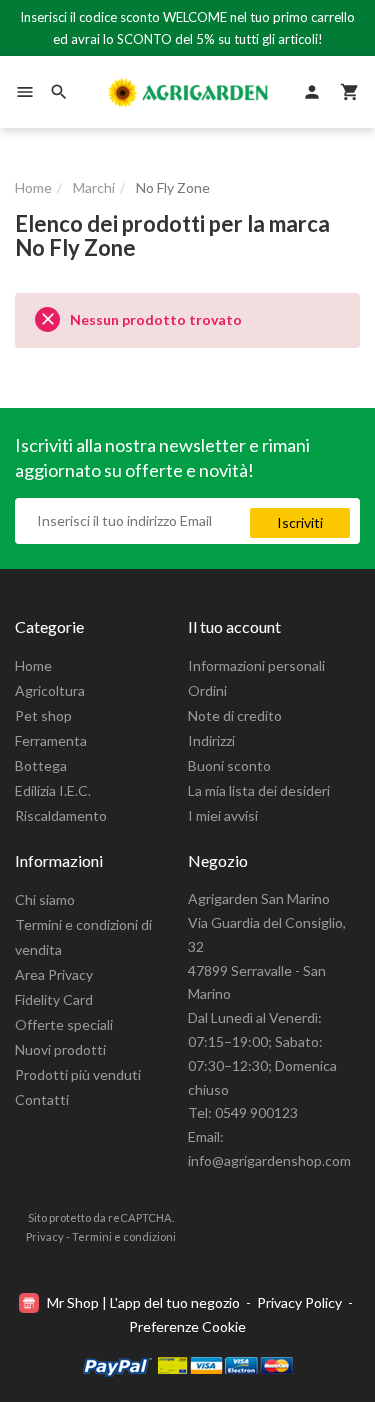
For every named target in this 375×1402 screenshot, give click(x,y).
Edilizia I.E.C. (53, 790)
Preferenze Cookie (187, 1326)
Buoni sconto (229, 765)
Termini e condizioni (124, 1236)
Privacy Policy (299, 1302)
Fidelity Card (54, 999)
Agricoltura (50, 690)
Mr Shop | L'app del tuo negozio (143, 1302)
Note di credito (235, 715)
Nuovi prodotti (60, 1049)
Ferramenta (51, 740)
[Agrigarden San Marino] (188, 92)
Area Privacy (54, 974)
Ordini (207, 690)
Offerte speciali (64, 1024)
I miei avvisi (223, 815)
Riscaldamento (61, 815)
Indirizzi (211, 740)
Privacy (45, 1236)
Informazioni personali (256, 665)
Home (33, 665)
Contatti (42, 1099)
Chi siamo (45, 899)
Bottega (41, 765)
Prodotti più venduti (78, 1074)
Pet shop (43, 715)
